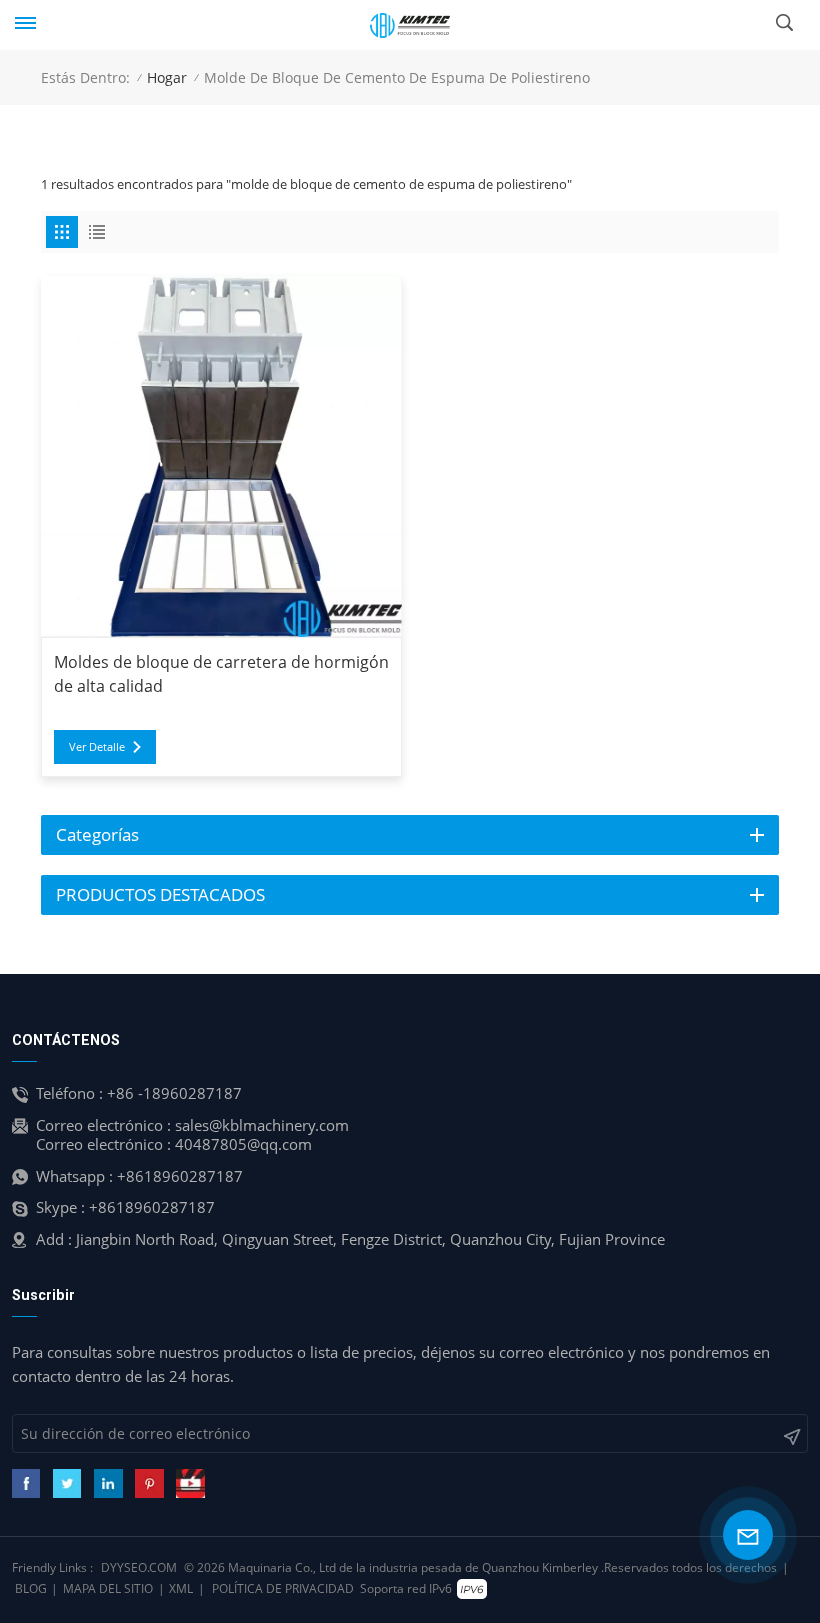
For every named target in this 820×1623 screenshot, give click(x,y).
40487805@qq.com (243, 1144)
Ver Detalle (97, 746)
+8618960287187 (180, 1176)
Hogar (167, 77)
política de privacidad (283, 1588)
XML (181, 1588)
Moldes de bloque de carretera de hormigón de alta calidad (221, 674)
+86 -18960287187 (174, 1093)
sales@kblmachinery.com (262, 1125)
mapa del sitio (108, 1588)
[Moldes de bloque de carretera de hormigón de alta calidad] (221, 456)
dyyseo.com (139, 1567)
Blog (31, 1588)
